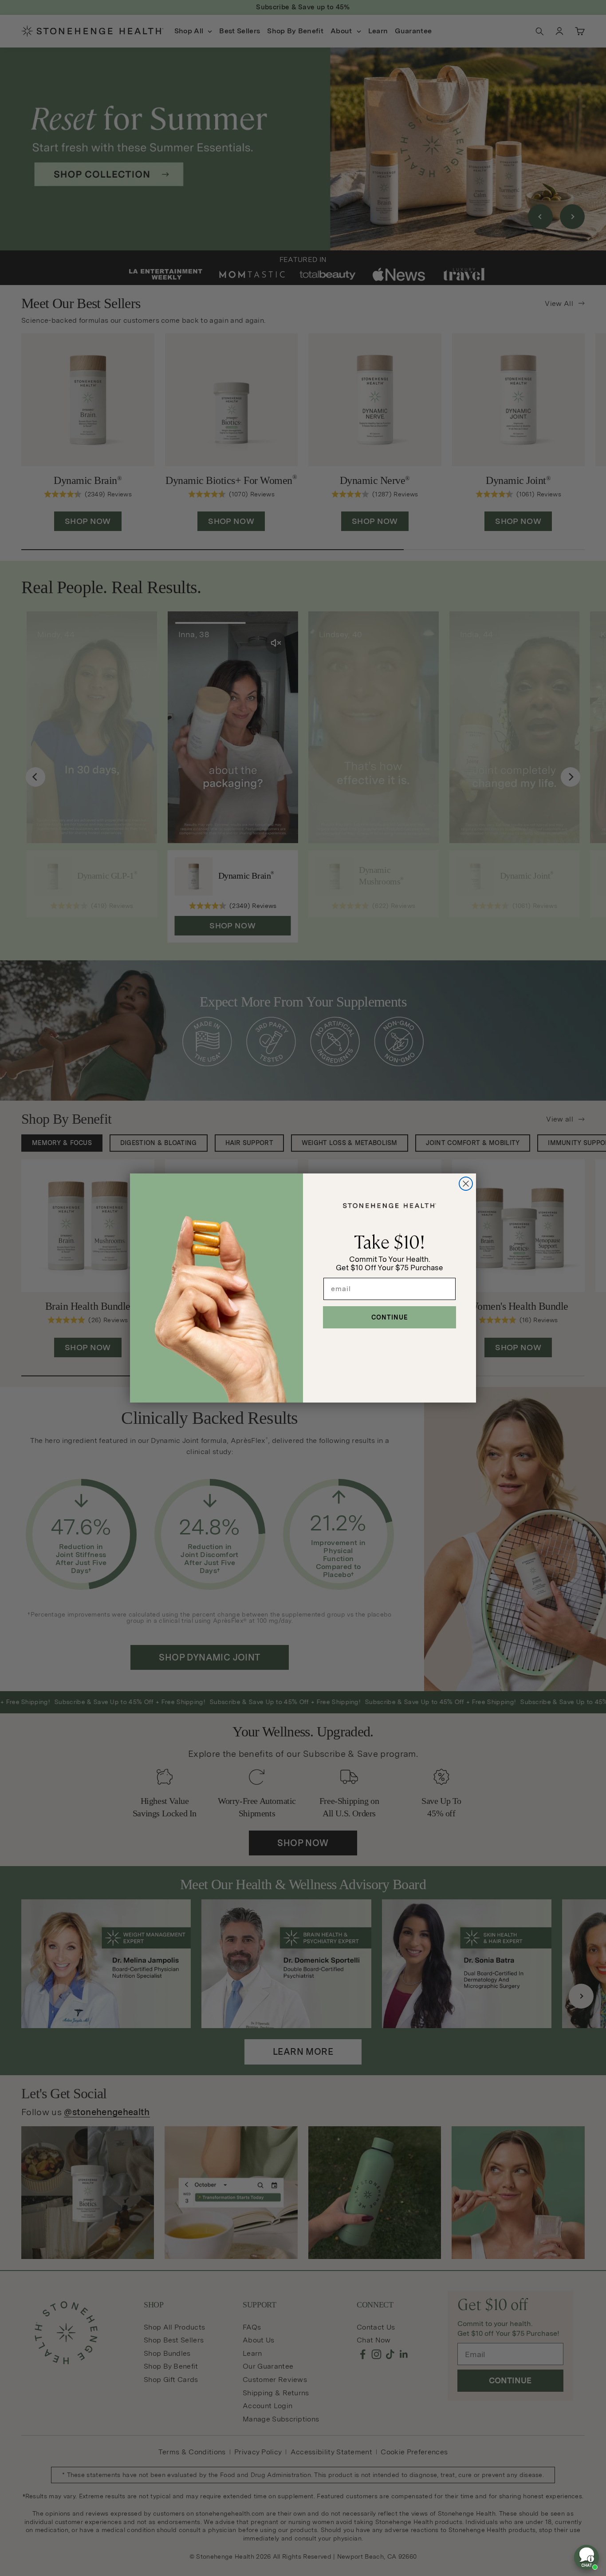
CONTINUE (390, 1317)
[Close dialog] (466, 1184)
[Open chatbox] (586, 2557)
